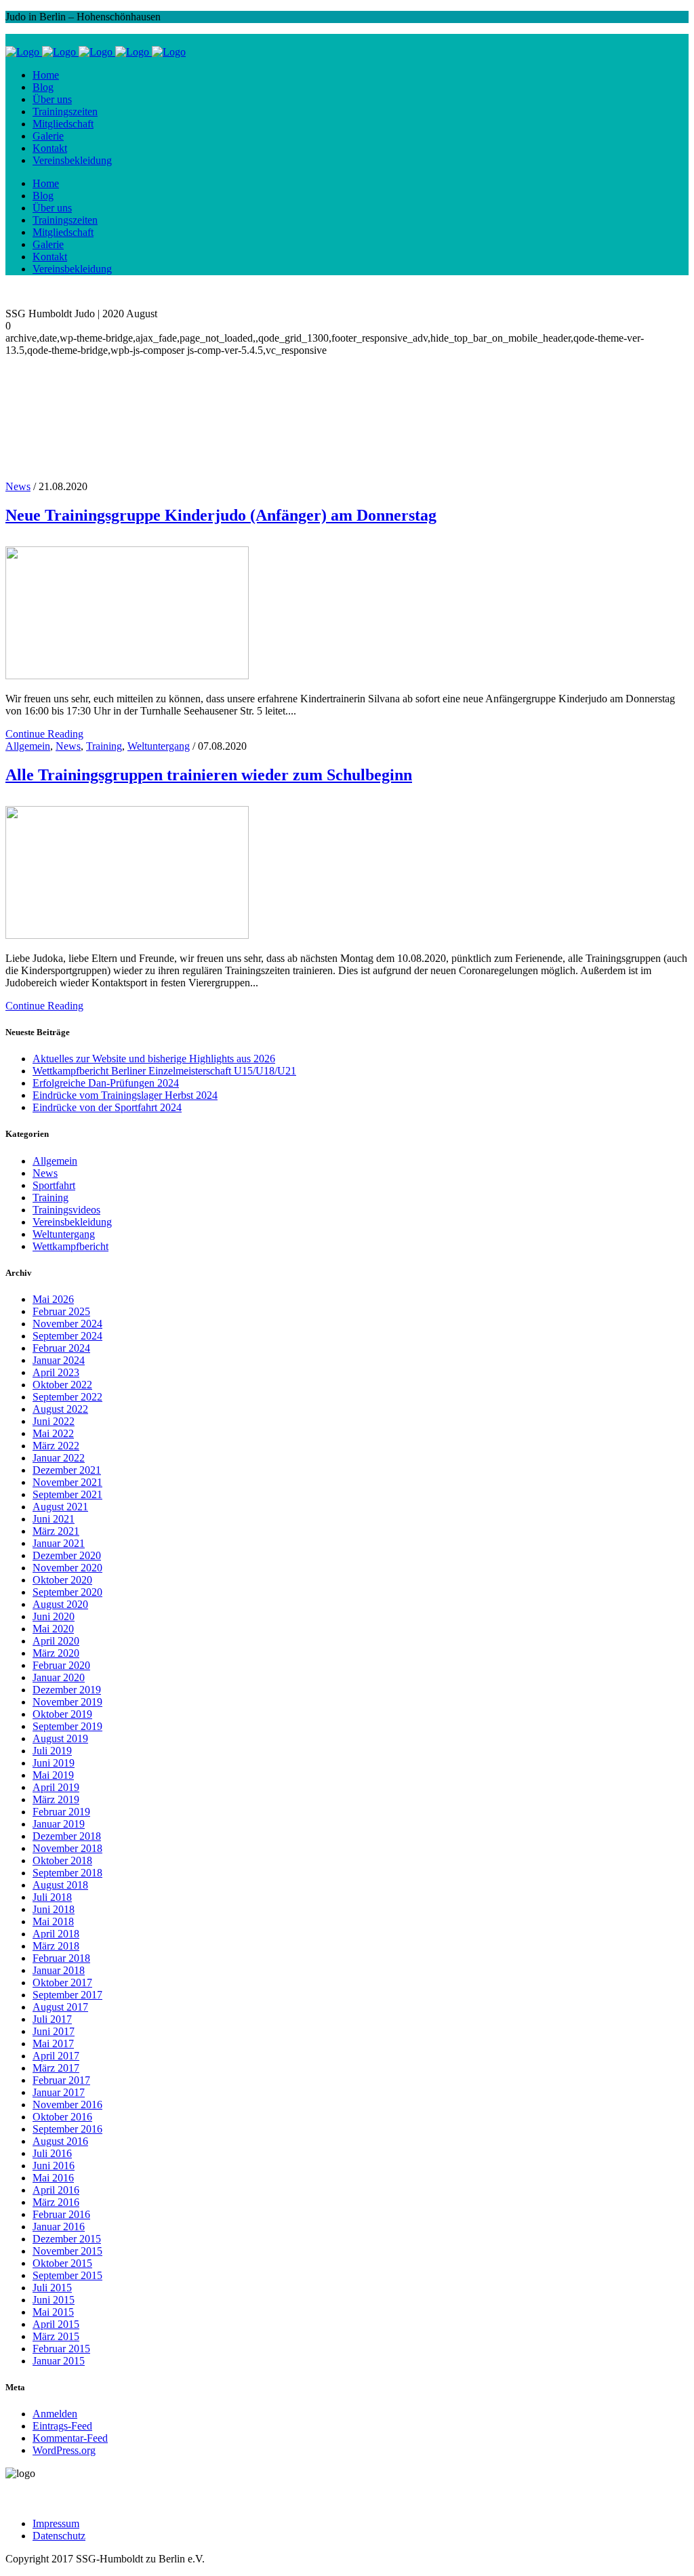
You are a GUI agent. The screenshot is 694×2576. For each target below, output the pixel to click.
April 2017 (56, 2056)
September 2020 (67, 1592)
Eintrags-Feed (62, 2426)
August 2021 (60, 1507)
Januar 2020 (59, 1677)
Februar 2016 (61, 2214)
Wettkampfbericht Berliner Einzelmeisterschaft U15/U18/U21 (164, 1071)
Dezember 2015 (67, 2239)
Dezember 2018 (67, 1836)
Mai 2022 (53, 1433)
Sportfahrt (54, 1185)
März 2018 (56, 1946)
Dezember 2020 (67, 1555)
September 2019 (67, 1726)
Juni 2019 (54, 1763)
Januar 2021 (59, 1543)
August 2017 (60, 2007)
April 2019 (56, 1787)
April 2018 (56, 1934)
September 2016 (67, 2129)
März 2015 (56, 2336)
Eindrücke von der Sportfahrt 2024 (107, 1107)
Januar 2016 (59, 2227)
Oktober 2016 (62, 2117)
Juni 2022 (54, 1421)
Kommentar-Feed (70, 2438)
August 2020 (60, 1604)
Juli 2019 (52, 1751)
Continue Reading (44, 734)
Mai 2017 (53, 2044)
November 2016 (67, 2105)
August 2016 (60, 2141)
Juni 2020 (54, 1616)
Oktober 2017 (62, 1983)
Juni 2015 (54, 2300)
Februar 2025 (61, 1311)
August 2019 (60, 1738)
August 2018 (60, 1885)
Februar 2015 (61, 2349)
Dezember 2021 (67, 1470)
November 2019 (67, 1702)
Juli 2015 (52, 2288)
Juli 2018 (52, 1897)
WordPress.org (64, 2450)
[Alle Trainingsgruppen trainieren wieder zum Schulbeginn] (127, 935)
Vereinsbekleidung (72, 1222)
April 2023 (56, 1372)
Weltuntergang (159, 746)
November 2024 (67, 1324)
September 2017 (67, 1995)
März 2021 (56, 1531)
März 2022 (56, 1446)
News (68, 746)
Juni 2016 (54, 2166)
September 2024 (67, 1336)
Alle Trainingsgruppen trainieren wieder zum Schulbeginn (209, 775)
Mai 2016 (53, 2178)
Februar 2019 (61, 1812)
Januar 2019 (59, 1824)
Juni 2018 (54, 1909)
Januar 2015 (59, 2361)
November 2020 (67, 1568)
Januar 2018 (59, 1970)
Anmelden (55, 2414)
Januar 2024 (59, 1360)
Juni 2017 (54, 2031)
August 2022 (60, 1409)
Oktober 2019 (62, 1714)
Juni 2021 (54, 1519)
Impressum (56, 2523)
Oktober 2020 (62, 1580)
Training (104, 746)
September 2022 (67, 1397)
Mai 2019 (53, 1775)
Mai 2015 (53, 2312)
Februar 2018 (61, 1958)
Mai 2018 (53, 1921)
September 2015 (67, 2275)
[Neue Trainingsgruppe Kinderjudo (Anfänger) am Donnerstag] (127, 676)
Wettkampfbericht (70, 1246)
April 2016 (56, 2190)
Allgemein (28, 746)
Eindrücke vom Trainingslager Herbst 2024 (125, 1095)
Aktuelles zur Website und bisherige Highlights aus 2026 (154, 1059)
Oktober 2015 (62, 2263)
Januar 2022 (59, 1458)
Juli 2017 (52, 2019)
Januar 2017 (59, 2092)
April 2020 (56, 1641)
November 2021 (67, 1482)
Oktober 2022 (62, 1385)
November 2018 (67, 1848)
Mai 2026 (53, 1299)
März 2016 (56, 2202)
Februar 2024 (61, 1348)
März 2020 (56, 1653)
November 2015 (67, 2251)
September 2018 (67, 1873)
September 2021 (67, 1494)
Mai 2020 (53, 1629)
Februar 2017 (61, 2080)
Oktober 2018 (62, 1860)
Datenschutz (59, 2536)
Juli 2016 (52, 2153)
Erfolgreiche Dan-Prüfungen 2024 (106, 1083)
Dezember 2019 (67, 1690)
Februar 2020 (61, 1665)
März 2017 (56, 2068)
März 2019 (56, 1799)
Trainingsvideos (66, 1210)
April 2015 (56, 2324)
